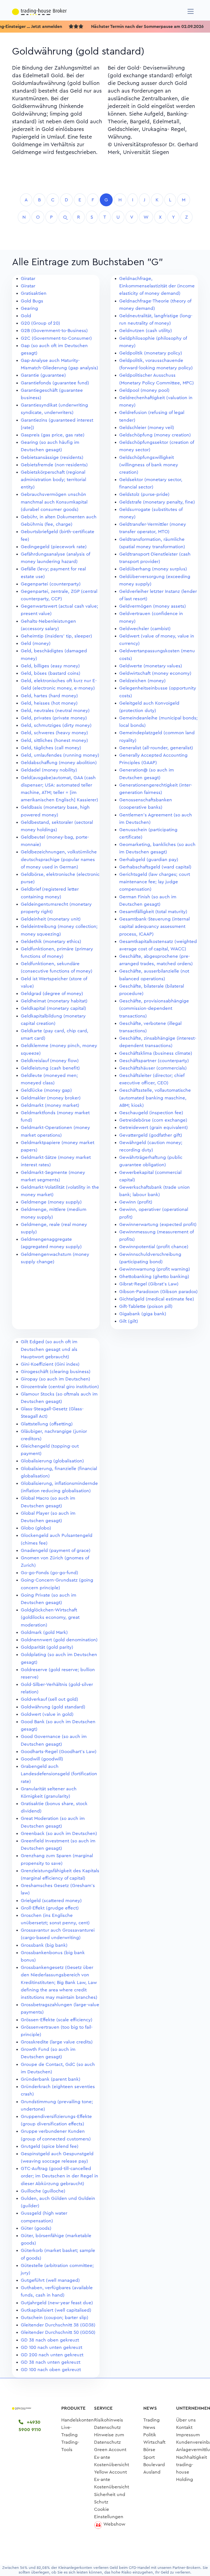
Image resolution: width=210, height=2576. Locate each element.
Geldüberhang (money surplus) (153, 569)
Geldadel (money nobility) (49, 770)
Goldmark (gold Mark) (44, 1632)
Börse (149, 2450)
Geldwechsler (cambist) (145, 629)
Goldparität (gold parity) (47, 1647)
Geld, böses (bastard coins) (51, 673)
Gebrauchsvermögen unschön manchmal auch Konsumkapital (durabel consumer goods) (54, 502)
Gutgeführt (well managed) (50, 2280)
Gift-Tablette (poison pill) (146, 1306)
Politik (150, 2435)
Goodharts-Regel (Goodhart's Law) (59, 1752)
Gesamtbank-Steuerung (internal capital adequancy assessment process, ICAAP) (154, 926)
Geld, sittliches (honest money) (54, 740)
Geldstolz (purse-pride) (144, 494)
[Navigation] (191, 11)
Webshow (114, 2524)
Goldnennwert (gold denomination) (59, 1640)
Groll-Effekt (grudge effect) (50, 1908)
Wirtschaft (154, 2442)
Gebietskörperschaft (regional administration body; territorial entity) (53, 480)
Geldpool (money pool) (144, 390)
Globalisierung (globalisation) (52, 1461)
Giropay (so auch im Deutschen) (56, 1379)
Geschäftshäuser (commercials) (153, 1068)
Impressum (188, 2435)
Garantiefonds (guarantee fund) (55, 383)
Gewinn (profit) (136, 1202)
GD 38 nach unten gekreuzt (51, 2362)
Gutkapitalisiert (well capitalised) (56, 2310)
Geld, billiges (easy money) (50, 666)
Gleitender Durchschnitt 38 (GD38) (58, 2325)
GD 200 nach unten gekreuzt (52, 2355)
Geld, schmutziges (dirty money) (56, 725)
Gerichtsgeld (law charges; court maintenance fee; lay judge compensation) (155, 882)
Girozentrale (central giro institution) (60, 1387)
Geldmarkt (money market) (50, 1105)
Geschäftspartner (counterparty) (154, 1061)
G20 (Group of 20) (40, 323)
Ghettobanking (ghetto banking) (154, 1276)
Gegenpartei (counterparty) (51, 584)
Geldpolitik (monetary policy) (151, 353)
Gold (26, 316)
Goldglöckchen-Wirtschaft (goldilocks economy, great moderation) (50, 1617)
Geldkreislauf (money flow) (50, 1061)
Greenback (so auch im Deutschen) (59, 1833)
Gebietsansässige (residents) (52, 457)
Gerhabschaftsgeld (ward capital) (155, 867)
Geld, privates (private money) (54, 718)
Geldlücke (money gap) (46, 1090)
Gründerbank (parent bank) (51, 2079)
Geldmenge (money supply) (51, 1202)
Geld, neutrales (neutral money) (55, 711)
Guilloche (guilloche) (43, 2191)
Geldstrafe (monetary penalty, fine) (157, 502)
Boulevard (154, 2465)
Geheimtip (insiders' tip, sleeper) (56, 636)
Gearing (29, 308)
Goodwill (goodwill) (42, 1759)
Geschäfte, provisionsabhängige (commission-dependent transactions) (154, 1008)
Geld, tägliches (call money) (51, 748)
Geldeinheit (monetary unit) (51, 919)
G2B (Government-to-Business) (54, 331)
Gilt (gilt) (129, 1321)
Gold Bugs (32, 301)
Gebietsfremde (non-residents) (54, 465)
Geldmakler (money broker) (51, 1098)
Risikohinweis (109, 2420)
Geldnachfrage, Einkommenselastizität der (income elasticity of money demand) (157, 286)
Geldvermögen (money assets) (153, 606)
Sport (149, 2457)
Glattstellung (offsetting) (47, 1424)
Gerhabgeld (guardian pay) (149, 860)
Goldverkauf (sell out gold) (49, 1699)
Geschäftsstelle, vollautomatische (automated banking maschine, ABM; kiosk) (155, 1098)
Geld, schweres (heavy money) (54, 733)
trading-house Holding (185, 2472)
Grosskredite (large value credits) (57, 2042)
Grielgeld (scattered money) (51, 1901)
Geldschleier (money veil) (147, 428)
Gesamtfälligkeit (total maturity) (153, 912)
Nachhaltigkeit (192, 2457)
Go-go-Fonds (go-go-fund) (49, 1573)
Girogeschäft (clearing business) (56, 1372)
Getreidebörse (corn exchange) (153, 1120)
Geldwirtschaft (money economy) (155, 673)
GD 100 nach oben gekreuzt (51, 2370)
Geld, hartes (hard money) (49, 696)
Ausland (152, 2472)
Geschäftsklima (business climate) (156, 1053)
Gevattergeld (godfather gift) (151, 1135)
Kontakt (184, 2427)
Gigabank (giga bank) (143, 1314)
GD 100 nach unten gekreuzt (52, 2347)
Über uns (186, 2420)
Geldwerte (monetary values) (151, 666)
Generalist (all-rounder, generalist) (156, 748)
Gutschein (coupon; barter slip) (55, 2318)
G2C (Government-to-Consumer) (56, 338)
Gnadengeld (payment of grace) (56, 1550)
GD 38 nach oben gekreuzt (50, 2340)
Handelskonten (78, 2420)
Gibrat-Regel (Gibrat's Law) (149, 1284)
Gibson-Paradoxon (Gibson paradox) (158, 1292)
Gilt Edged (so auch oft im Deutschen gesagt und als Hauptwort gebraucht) (49, 1349)
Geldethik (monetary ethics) (51, 941)
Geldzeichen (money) (142, 681)
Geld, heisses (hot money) (49, 703)
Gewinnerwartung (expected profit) (158, 1224)
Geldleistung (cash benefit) (50, 1068)
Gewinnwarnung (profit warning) (155, 1269)
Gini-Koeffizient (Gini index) (50, 1364)
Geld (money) (36, 643)
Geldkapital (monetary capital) (53, 1008)
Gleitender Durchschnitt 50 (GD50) (58, 2332)
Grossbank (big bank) (44, 1945)
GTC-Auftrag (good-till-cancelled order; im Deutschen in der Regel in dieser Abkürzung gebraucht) (59, 2176)
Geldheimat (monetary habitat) (54, 1001)
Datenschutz (107, 2427)
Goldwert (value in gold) (47, 1714)
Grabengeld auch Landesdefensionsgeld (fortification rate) (59, 1774)
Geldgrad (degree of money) (52, 993)
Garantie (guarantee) (43, 375)
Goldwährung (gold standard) (53, 1707)
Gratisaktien (34, 293)
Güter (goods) (36, 2228)
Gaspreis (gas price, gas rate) (53, 435)
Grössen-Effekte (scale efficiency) (57, 2020)
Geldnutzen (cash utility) (146, 331)
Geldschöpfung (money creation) (155, 435)
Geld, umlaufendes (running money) (60, 755)
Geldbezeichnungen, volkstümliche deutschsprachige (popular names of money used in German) (59, 859)
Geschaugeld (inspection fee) (151, 1113)
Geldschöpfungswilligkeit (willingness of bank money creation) (149, 465)
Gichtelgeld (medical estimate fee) (157, 1299)
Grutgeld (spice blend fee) (50, 2146)
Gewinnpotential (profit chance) (154, 1247)
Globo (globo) (36, 1528)
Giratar (28, 278)
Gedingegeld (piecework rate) (54, 547)
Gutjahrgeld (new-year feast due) (57, 2303)
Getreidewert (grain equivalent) (154, 1127)
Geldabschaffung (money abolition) (59, 763)
